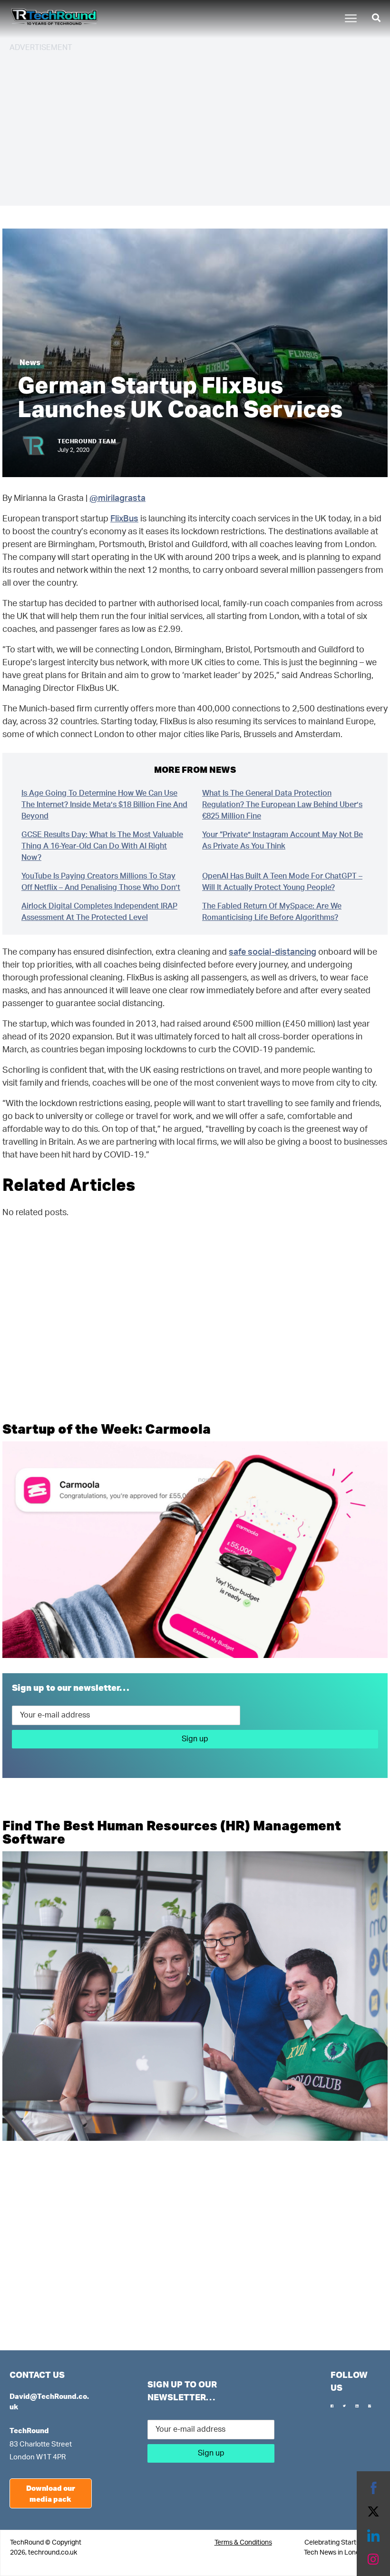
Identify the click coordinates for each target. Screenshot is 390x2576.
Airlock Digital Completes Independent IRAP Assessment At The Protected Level (99, 912)
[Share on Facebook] (373, 2488)
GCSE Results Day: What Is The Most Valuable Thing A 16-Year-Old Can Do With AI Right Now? (102, 846)
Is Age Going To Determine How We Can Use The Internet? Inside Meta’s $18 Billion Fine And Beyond (104, 805)
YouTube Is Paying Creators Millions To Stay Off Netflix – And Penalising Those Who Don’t (101, 882)
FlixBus (124, 519)
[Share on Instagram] (373, 2559)
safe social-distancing (273, 952)
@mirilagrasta (117, 499)
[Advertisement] (195, 128)
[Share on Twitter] (373, 2512)
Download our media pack (51, 2493)
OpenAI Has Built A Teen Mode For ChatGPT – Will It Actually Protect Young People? (282, 882)
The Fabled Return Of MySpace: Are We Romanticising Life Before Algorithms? (272, 912)
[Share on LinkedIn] (373, 2536)
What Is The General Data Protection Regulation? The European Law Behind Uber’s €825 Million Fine (282, 805)
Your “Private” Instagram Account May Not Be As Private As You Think (283, 840)
